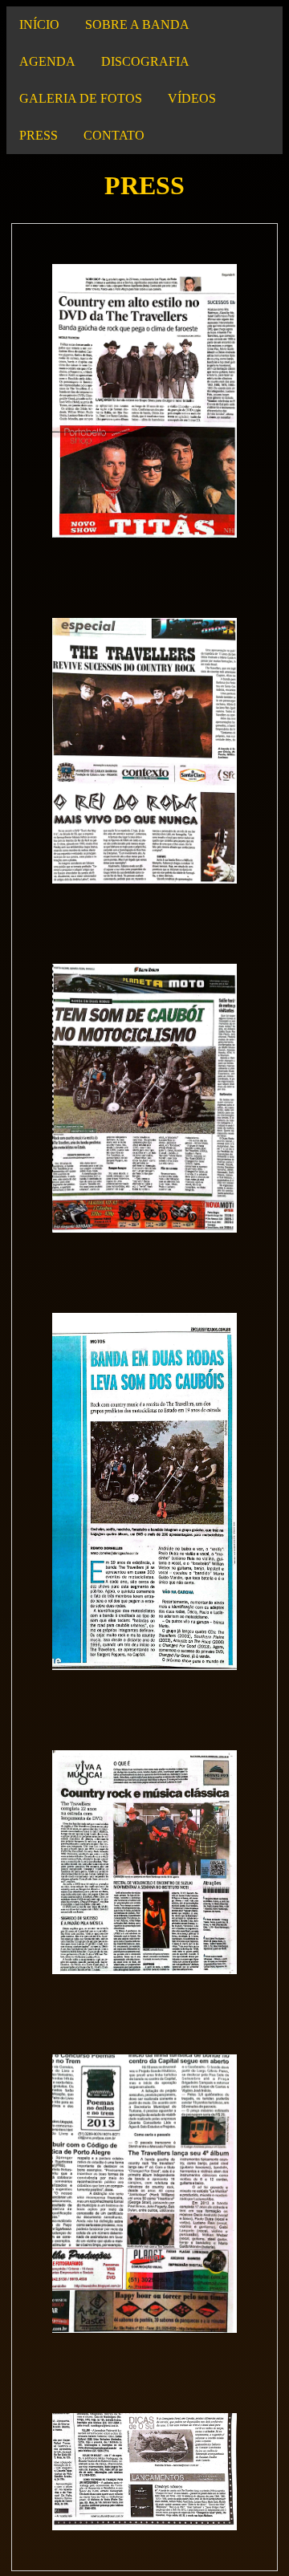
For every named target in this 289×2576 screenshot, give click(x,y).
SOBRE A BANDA (137, 24)
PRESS (39, 135)
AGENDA (47, 61)
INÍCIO (39, 24)
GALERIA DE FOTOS (81, 98)
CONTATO (114, 135)
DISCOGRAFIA (145, 61)
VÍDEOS (192, 98)
